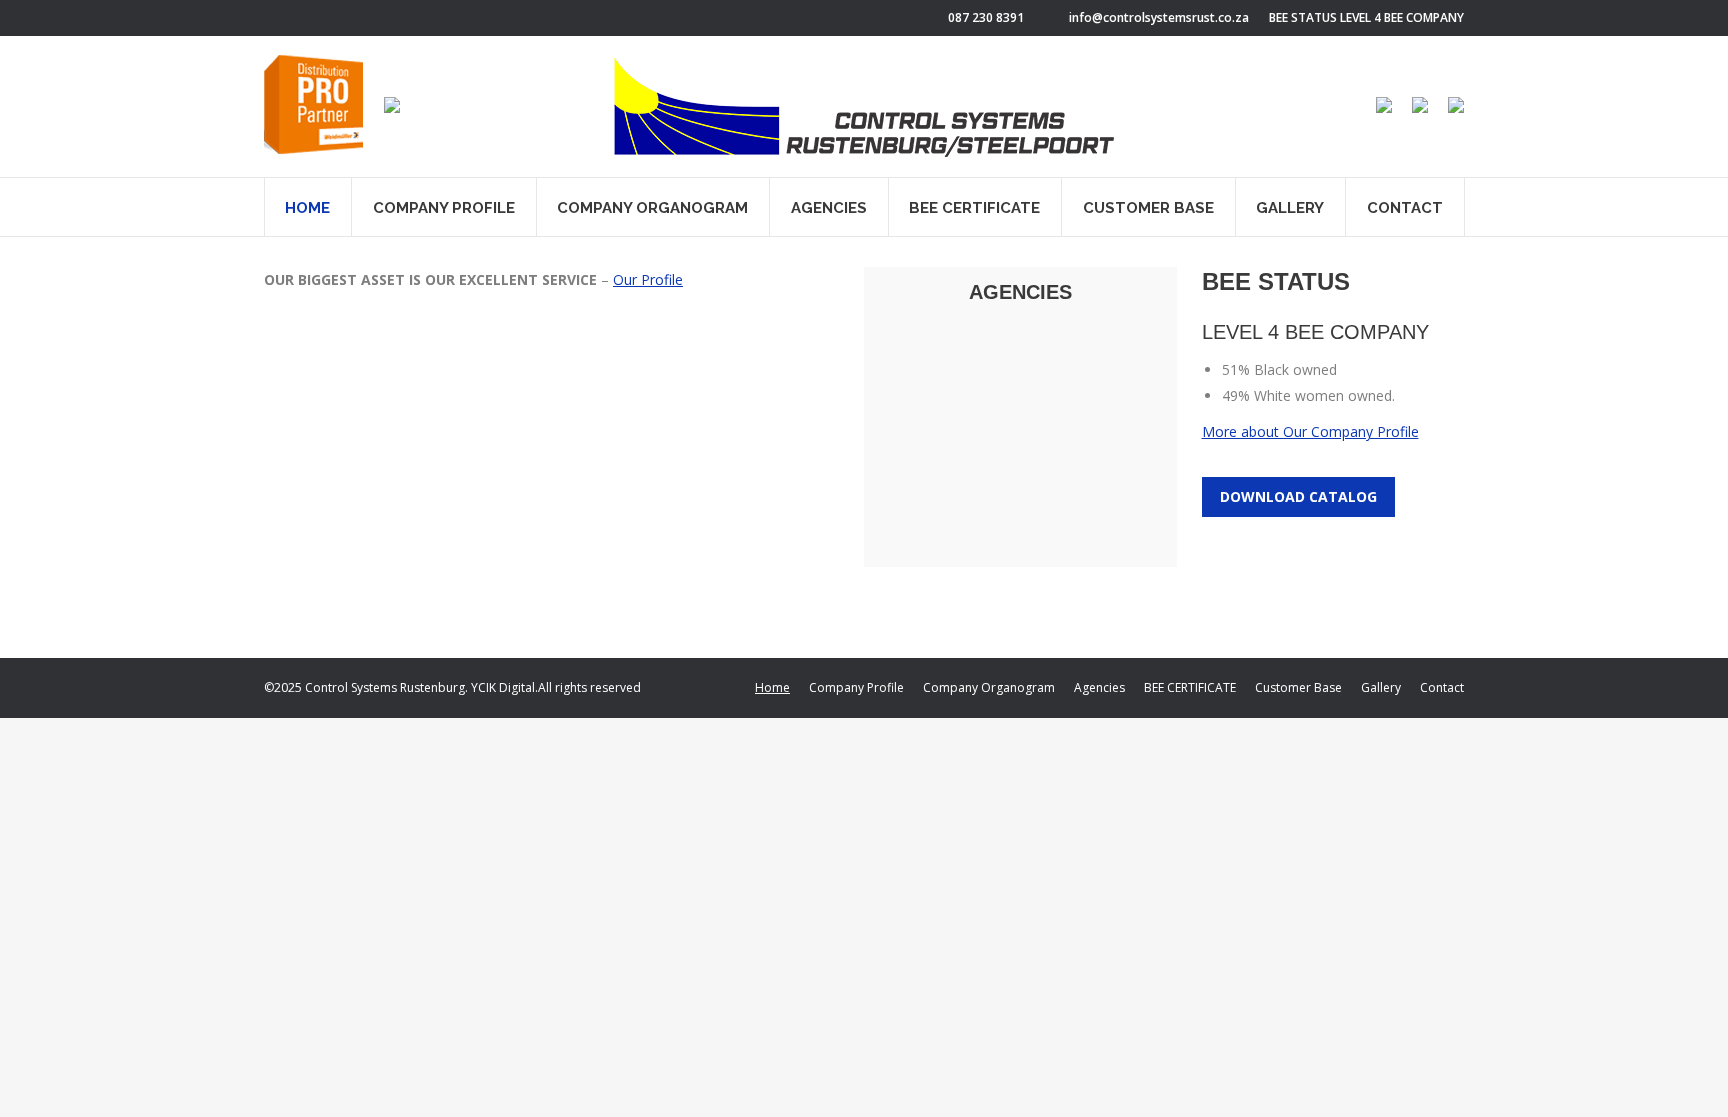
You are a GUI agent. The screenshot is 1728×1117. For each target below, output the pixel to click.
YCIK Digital (503, 687)
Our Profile (648, 279)
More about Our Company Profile (1310, 431)
